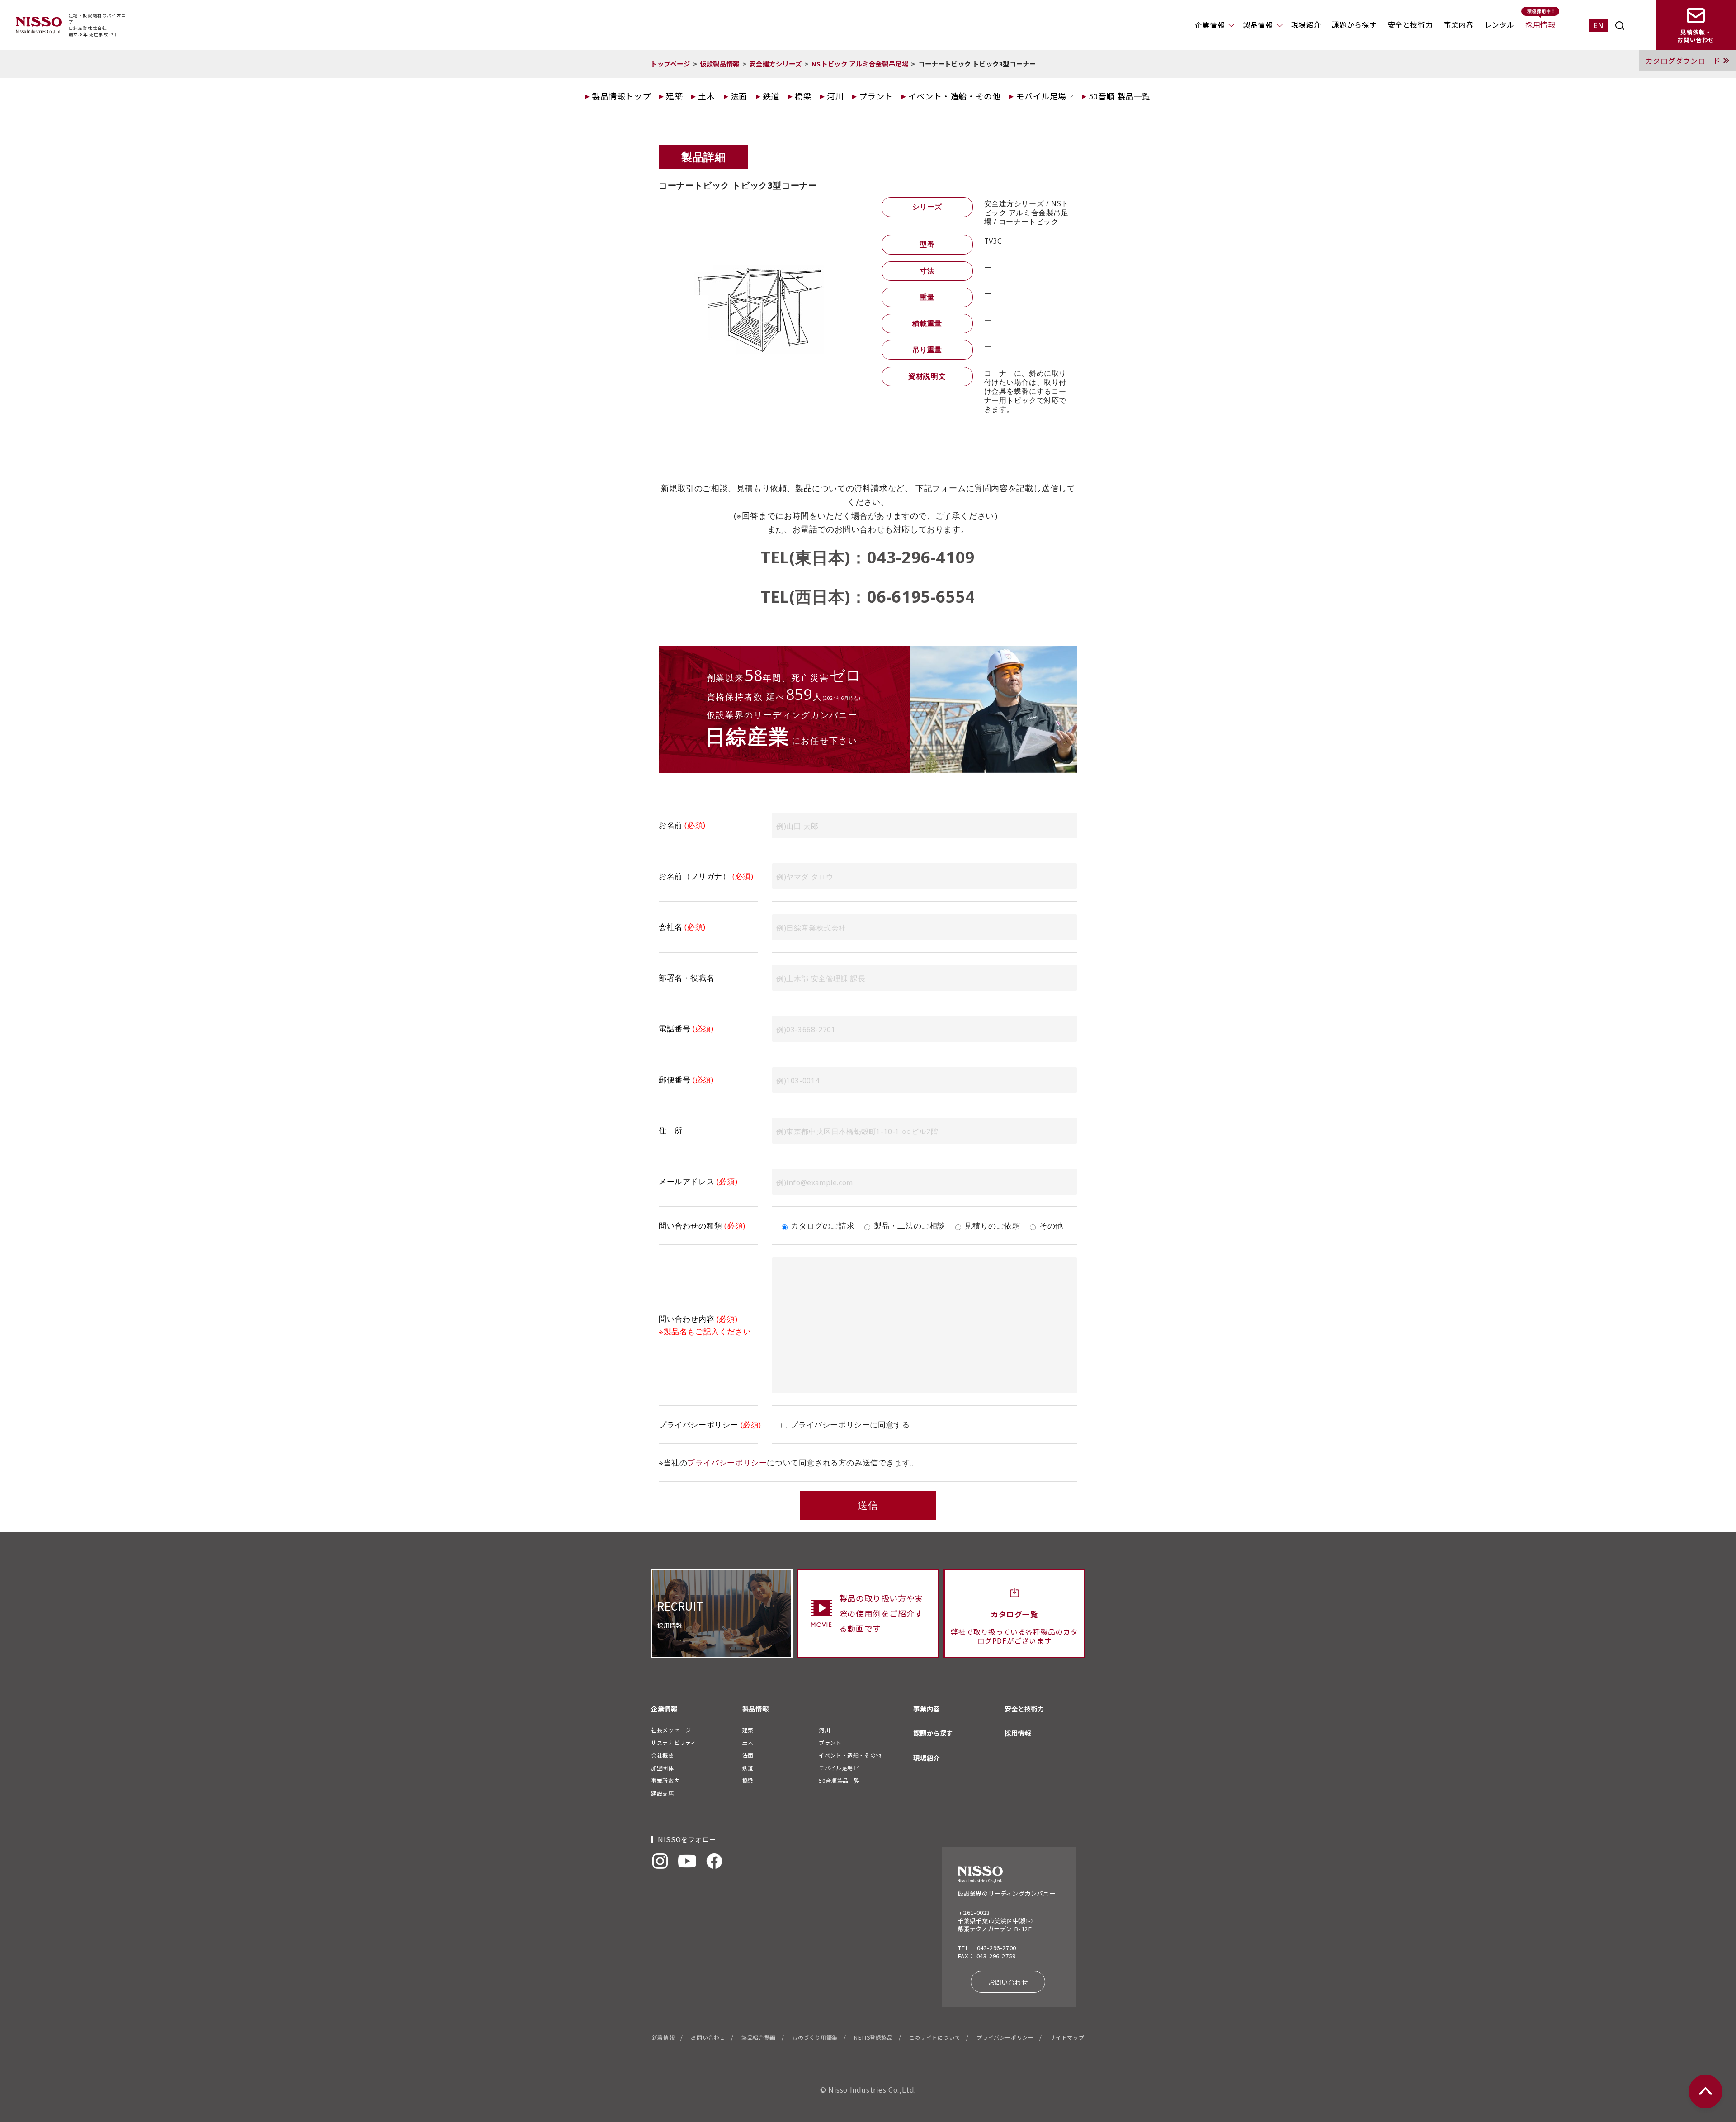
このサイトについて (935, 2037)
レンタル (1500, 24)
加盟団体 (662, 1768)
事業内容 (1458, 24)
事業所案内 (665, 1780)
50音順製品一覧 (839, 1780)
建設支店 (662, 1793)
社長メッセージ (671, 1730)
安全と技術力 (1410, 24)
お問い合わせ (1008, 1982)
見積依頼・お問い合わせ (1696, 36)
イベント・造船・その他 (955, 96)
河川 (835, 96)
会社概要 (662, 1755)
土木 (706, 96)
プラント (876, 96)
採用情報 (1540, 24)
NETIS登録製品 (873, 2037)
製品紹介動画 (759, 2037)
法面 (739, 96)
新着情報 (663, 2037)
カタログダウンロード (1683, 61)
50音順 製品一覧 (1120, 96)
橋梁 (803, 96)
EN (1598, 25)
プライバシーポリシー (727, 1463)
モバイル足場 (1042, 96)
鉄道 (771, 96)
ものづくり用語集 (815, 2037)
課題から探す (1354, 24)
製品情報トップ (621, 96)
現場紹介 (1306, 24)
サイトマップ (1067, 2037)
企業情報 (1210, 25)
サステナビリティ (674, 1742)
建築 (674, 96)
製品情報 (1258, 25)
